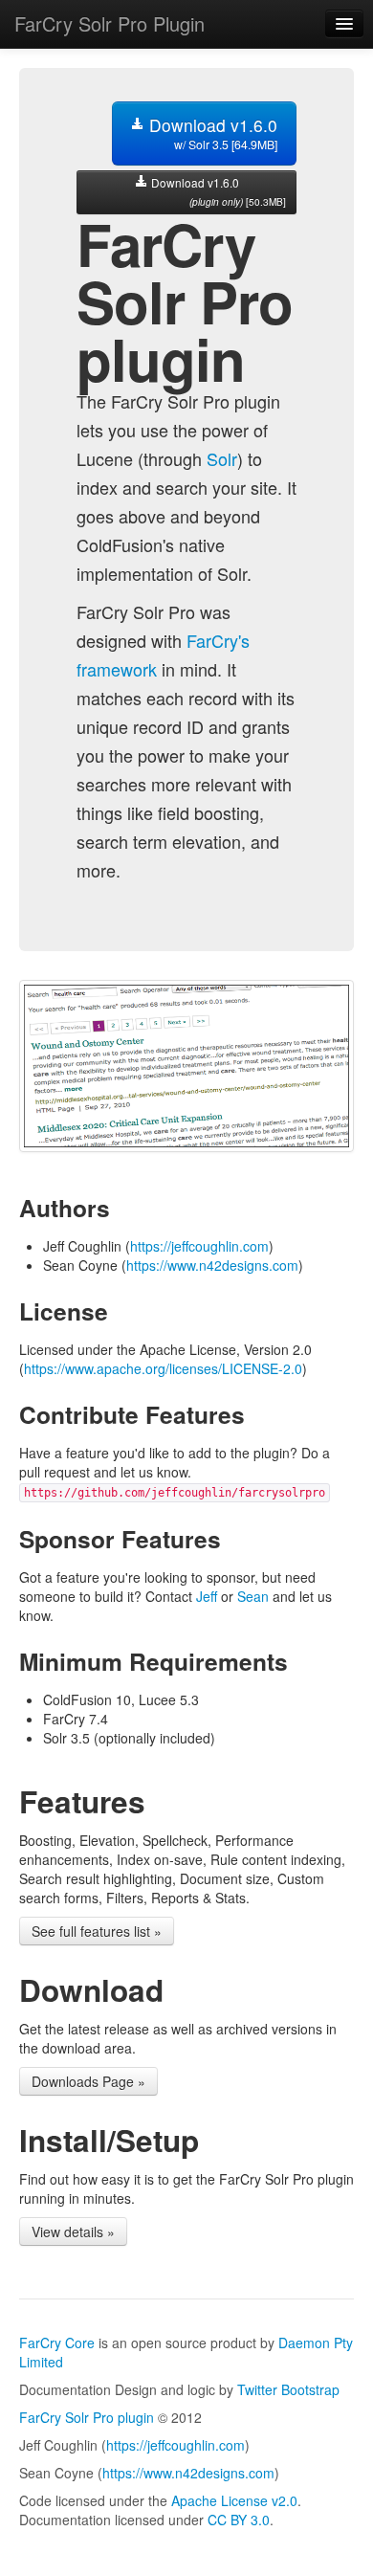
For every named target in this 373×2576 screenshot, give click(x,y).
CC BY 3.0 (239, 2520)
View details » (73, 2232)
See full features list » (97, 1931)
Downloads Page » (88, 2081)
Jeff (207, 1596)
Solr (222, 458)
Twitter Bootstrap (288, 2389)
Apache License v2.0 (234, 2500)
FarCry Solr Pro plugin (87, 2417)
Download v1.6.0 (211, 133)
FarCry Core (57, 2343)
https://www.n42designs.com (212, 1265)
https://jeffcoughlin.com (199, 1246)
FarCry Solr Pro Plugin (110, 23)
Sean (253, 1596)
